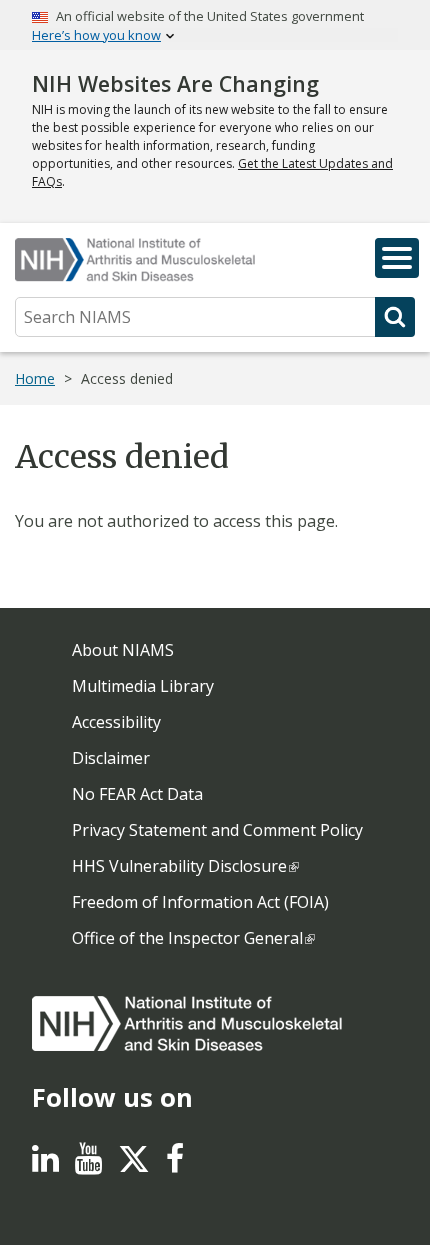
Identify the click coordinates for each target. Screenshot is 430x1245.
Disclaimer (111, 758)
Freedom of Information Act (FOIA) (200, 902)
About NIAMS (123, 650)
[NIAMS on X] (134, 1169)
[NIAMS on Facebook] (175, 1164)
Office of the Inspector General (187, 938)
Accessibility (116, 722)
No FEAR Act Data (137, 794)
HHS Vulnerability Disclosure (179, 866)
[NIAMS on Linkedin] (45, 1164)
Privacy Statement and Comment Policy (217, 830)
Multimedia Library (143, 686)
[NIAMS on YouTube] (88, 1164)
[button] (397, 258)
